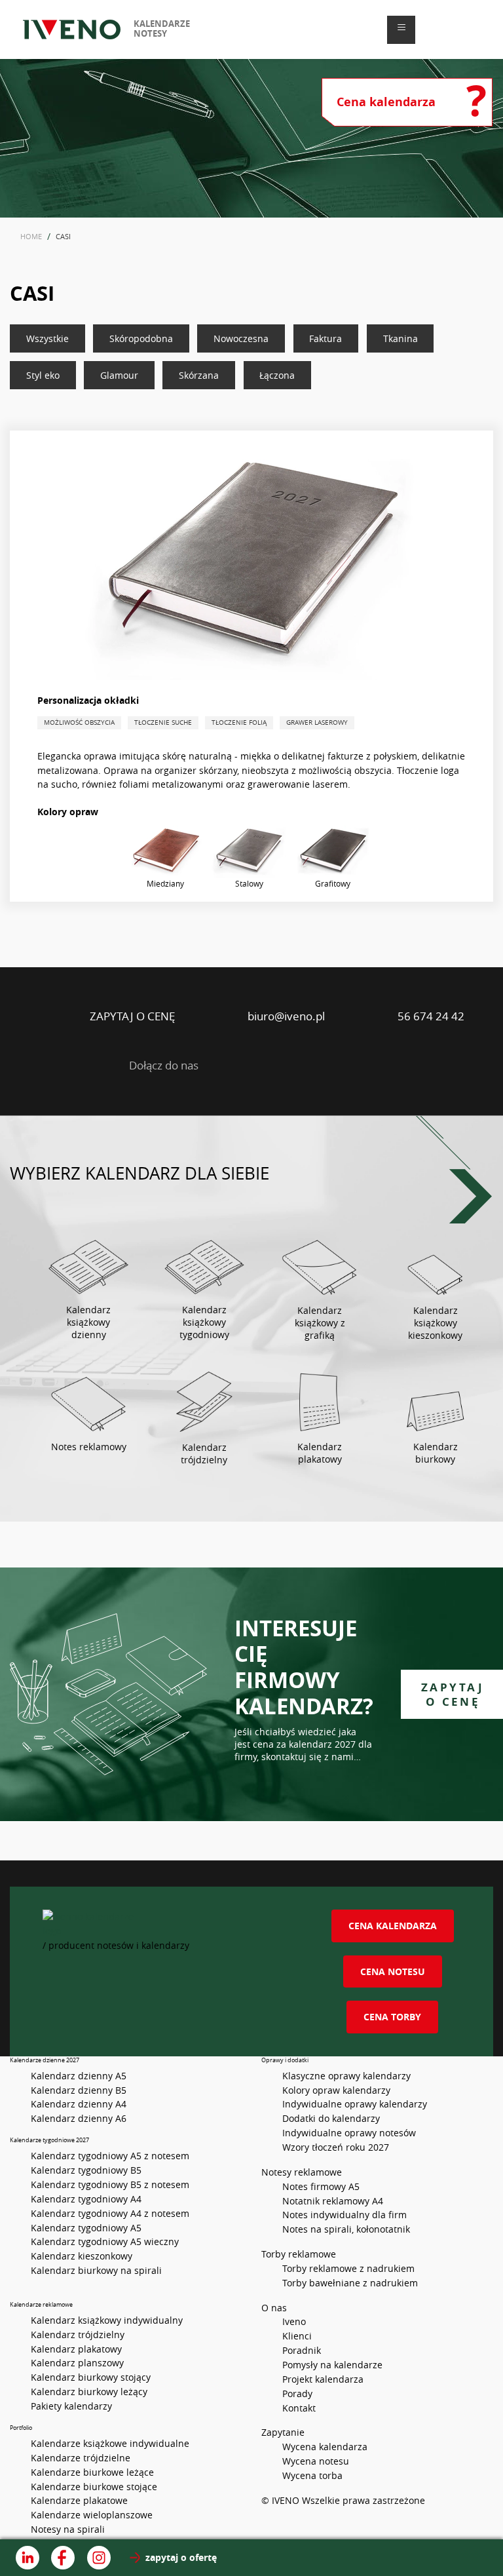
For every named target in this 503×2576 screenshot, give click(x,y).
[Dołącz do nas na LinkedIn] (28, 2558)
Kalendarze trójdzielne (81, 2458)
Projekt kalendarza (323, 2379)
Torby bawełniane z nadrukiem (350, 2283)
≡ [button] (401, 27)
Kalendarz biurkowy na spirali (96, 2270)
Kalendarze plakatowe (79, 2500)
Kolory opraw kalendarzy (336, 2090)
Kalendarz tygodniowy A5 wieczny (105, 2241)
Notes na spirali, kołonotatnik (346, 2229)
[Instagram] (327, 1065)
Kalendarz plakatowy (76, 2349)
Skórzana (199, 375)
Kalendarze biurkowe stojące (94, 2487)
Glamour (119, 375)
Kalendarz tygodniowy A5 (86, 2228)
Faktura (326, 338)
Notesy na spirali (68, 2529)
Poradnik (302, 2350)
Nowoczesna (241, 338)
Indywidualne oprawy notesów (349, 2133)
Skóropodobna (141, 338)
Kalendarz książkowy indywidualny (107, 2320)
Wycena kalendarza (325, 2447)
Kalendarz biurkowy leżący (89, 2392)
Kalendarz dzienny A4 (79, 2104)
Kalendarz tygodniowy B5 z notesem (110, 2184)
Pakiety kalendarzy (71, 2406)
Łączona (277, 375)
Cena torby (392, 2017)
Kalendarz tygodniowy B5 (86, 2170)
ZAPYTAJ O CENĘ (132, 1016)
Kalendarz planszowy (77, 2363)
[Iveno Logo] (72, 30)
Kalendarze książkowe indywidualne (110, 2443)
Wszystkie (47, 338)
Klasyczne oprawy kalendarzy (346, 2076)
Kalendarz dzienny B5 (79, 2090)
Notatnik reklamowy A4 (333, 2201)
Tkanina (401, 338)
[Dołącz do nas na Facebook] (63, 2558)
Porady (297, 2393)
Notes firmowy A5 (321, 2186)
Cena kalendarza (393, 1926)
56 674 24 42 (431, 1016)
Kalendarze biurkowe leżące (92, 2472)
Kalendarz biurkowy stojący (91, 2377)
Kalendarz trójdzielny (78, 2335)
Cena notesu (393, 1971)
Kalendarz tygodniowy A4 (86, 2199)
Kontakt (299, 2408)
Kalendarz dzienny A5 (79, 2076)
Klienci (297, 2336)
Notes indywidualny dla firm (345, 2215)
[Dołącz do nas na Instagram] (99, 2558)
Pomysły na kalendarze (332, 2365)
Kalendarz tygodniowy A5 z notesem (110, 2156)
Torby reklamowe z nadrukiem (348, 2268)
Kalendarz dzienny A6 (79, 2118)
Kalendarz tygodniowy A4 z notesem (110, 2213)
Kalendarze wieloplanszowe (92, 2515)
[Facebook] (277, 1065)
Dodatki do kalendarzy (331, 2118)
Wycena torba (312, 2475)
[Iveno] (162, 1924)
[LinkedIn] (226, 1065)
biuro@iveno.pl (286, 1016)
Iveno (294, 2321)
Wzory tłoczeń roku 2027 (336, 2147)
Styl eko (43, 375)
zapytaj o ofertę (181, 2558)
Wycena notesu (316, 2461)
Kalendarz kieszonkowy (82, 2256)
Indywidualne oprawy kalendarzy (355, 2104)
